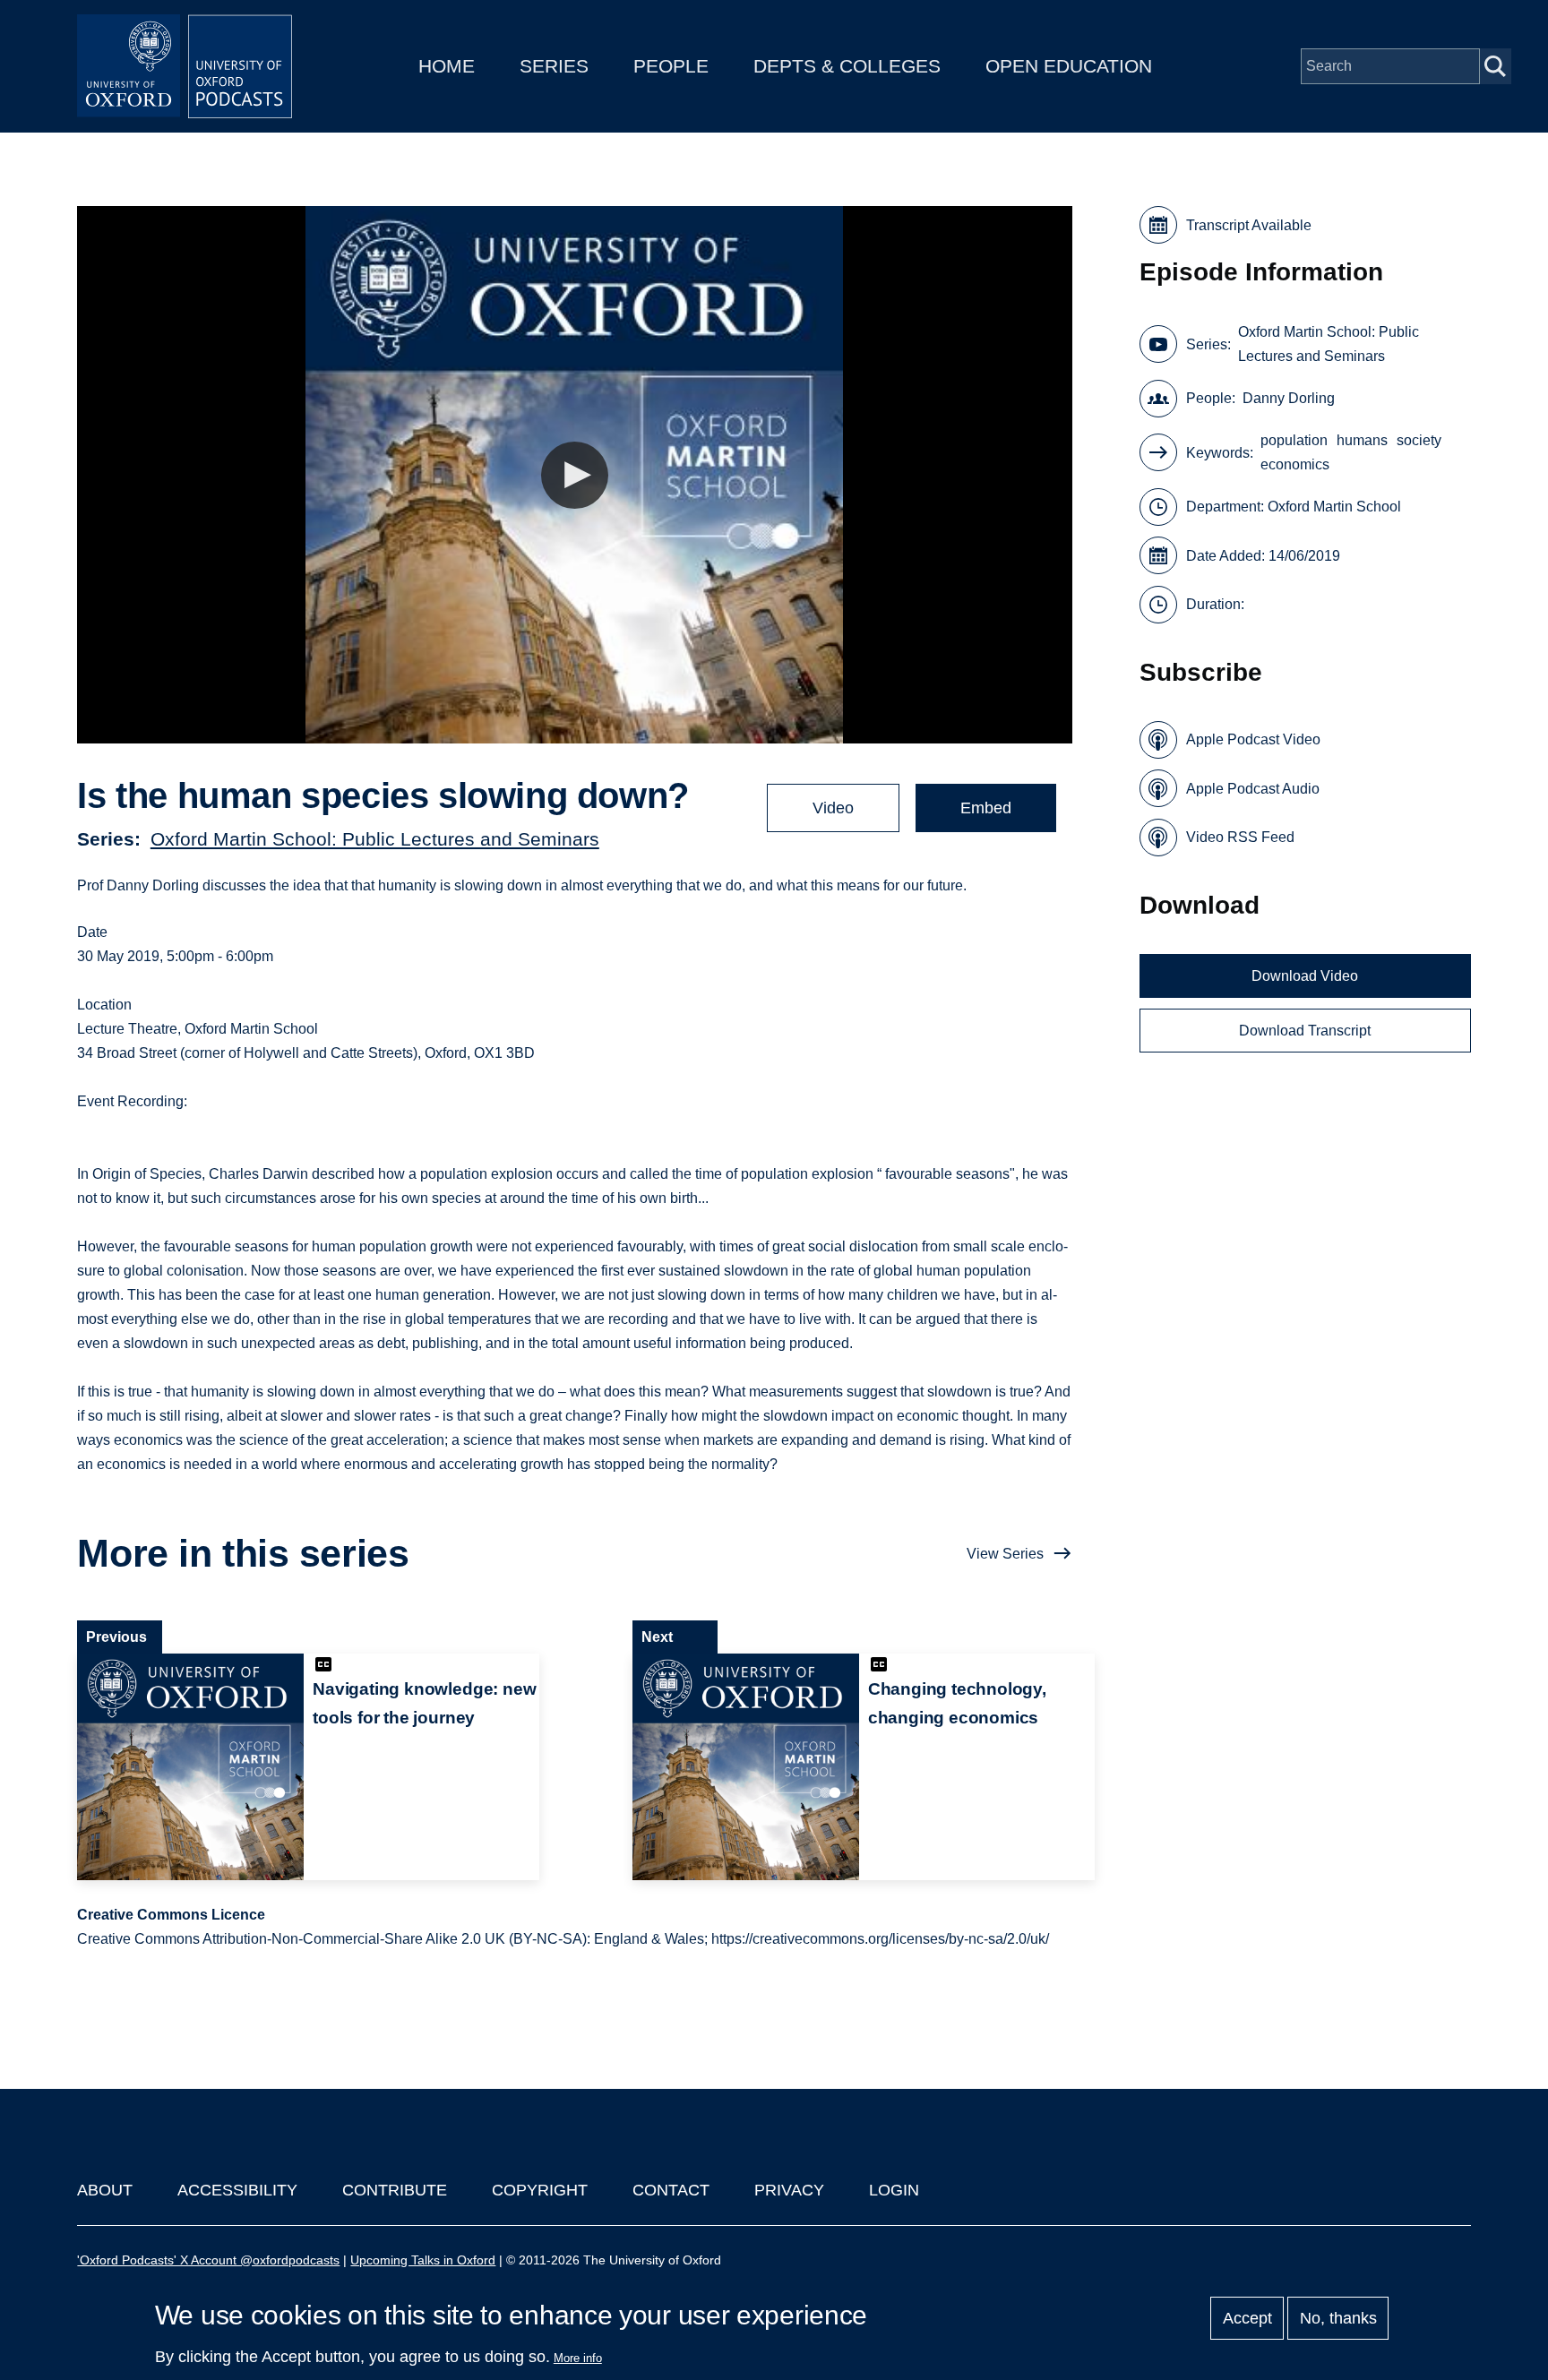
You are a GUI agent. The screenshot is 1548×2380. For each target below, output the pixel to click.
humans (1362, 440)
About (105, 2190)
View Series (1005, 1554)
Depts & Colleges (847, 66)
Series (554, 66)
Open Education (1069, 66)
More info (578, 2358)
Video (833, 808)
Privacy (789, 2190)
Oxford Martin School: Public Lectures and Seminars (375, 839)
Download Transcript (1305, 1031)
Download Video (1305, 976)
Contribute (395, 2190)
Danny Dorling (1289, 398)
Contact (671, 2190)
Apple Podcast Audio (1253, 789)
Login (894, 2190)
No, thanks (1338, 2318)
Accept (1247, 2318)
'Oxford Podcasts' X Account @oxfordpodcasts (208, 2260)
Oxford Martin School (1334, 507)
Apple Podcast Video (1253, 739)
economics (1295, 464)
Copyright (540, 2190)
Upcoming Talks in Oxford (423, 2260)
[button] (575, 475)
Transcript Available (1249, 225)
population (1294, 440)
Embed (986, 808)
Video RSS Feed (1240, 837)
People (671, 66)
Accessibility (237, 2190)
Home (447, 66)
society (1419, 440)
